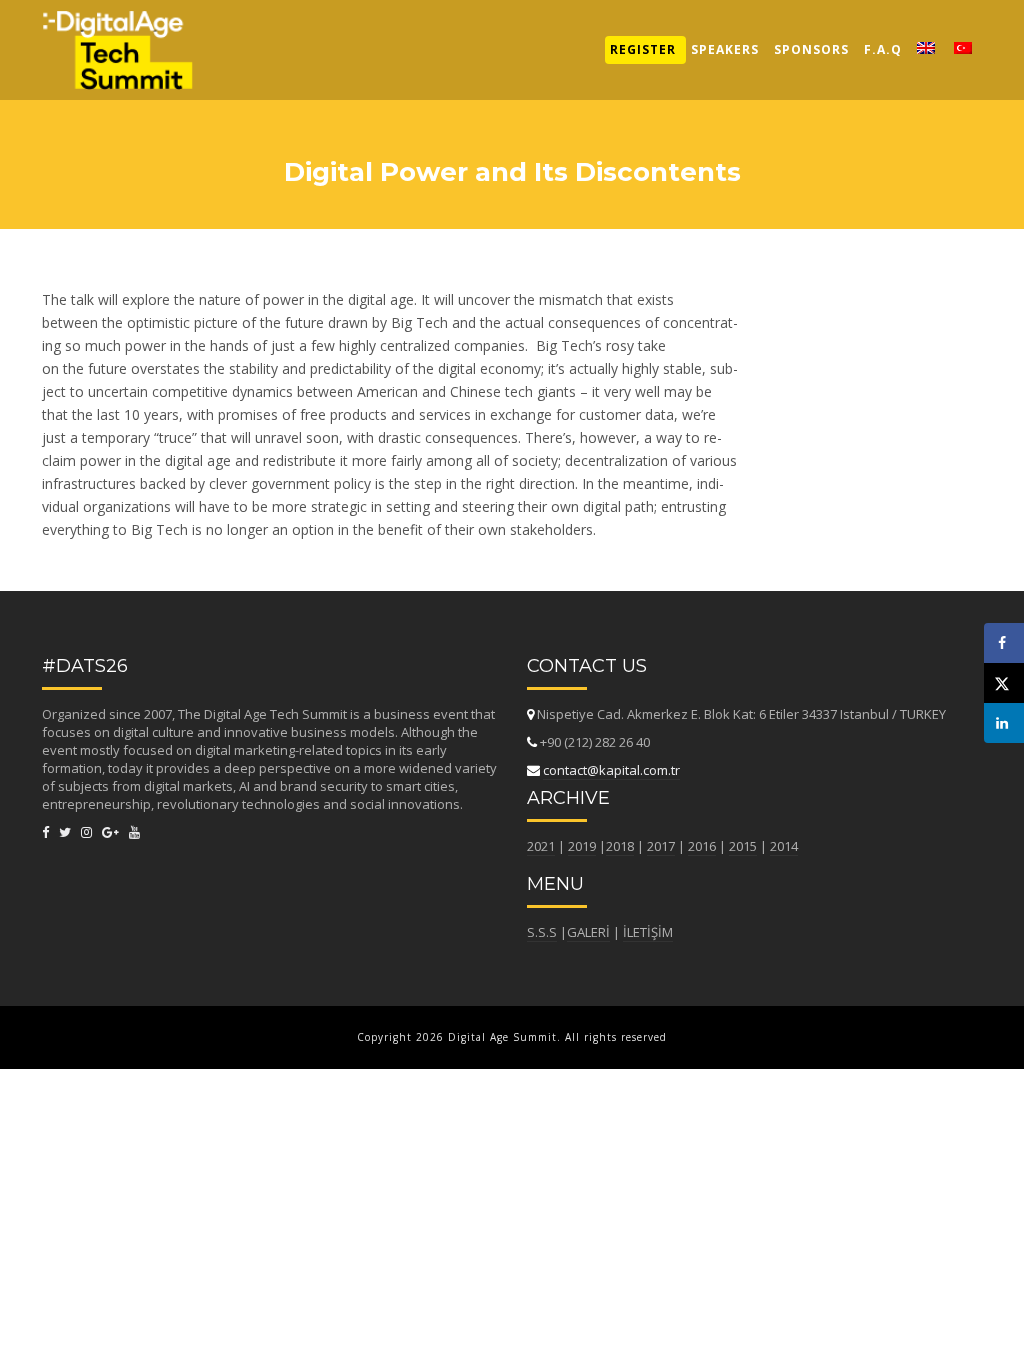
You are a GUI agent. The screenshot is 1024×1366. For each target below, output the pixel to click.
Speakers (725, 49)
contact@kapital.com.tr (611, 770)
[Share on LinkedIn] (1004, 723)
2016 (702, 846)
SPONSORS (811, 49)
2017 (661, 846)
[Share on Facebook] (1004, 643)
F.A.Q (883, 49)
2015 (743, 846)
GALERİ (588, 932)
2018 (620, 846)
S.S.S (542, 932)
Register (643, 49)
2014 (784, 846)
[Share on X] (1004, 683)
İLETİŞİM (648, 932)
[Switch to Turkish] (963, 50)
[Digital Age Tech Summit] (117, 25)
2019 (582, 846)
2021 (541, 846)
